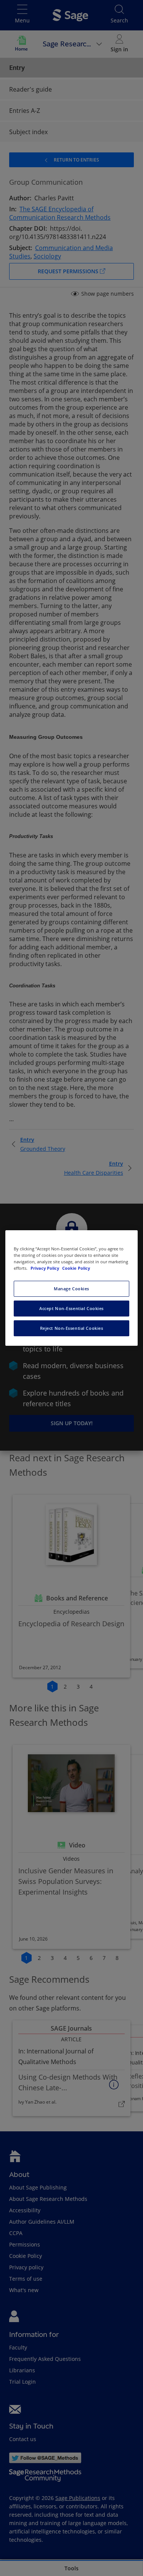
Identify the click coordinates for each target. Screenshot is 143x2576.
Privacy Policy (45, 1268)
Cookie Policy (76, 1268)
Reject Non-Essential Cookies (72, 1328)
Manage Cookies (71, 1289)
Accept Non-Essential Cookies (71, 1308)
